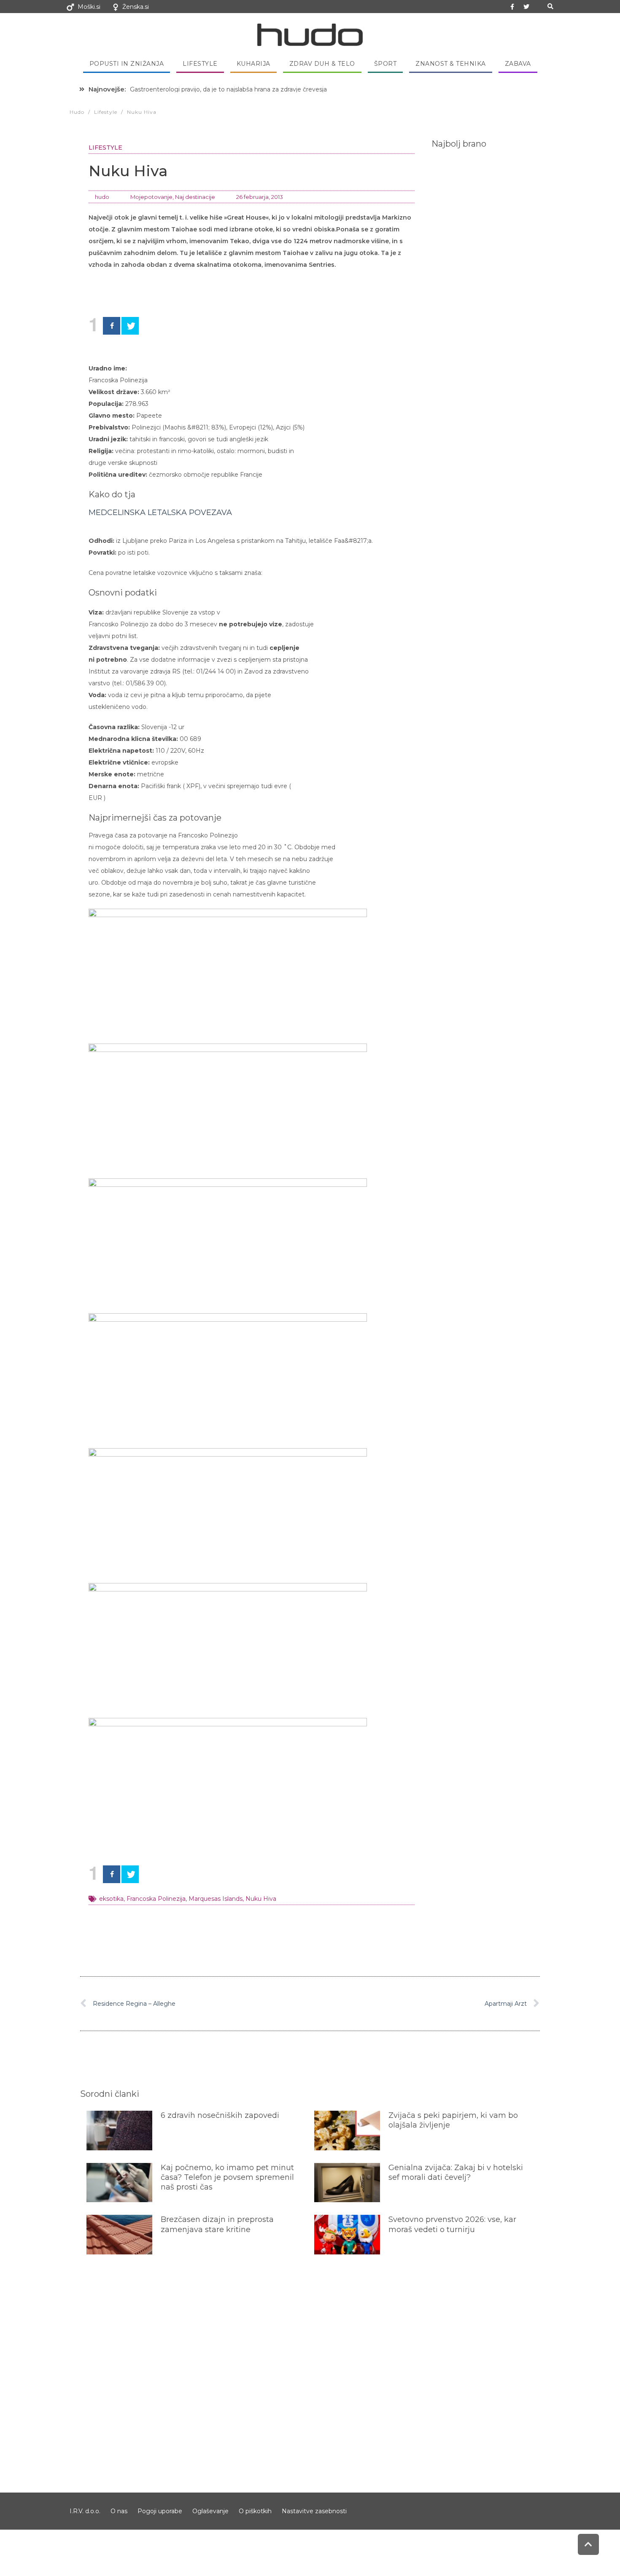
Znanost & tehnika (451, 64)
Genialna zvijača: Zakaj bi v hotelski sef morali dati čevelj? (456, 2172)
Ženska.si (136, 7)
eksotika (111, 1899)
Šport (385, 64)
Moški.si (89, 7)
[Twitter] (526, 7)
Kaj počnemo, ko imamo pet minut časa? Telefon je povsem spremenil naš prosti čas (227, 2178)
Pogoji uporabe (160, 2511)
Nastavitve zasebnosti (314, 2511)
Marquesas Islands (216, 1899)
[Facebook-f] (512, 7)
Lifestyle (200, 64)
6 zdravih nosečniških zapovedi (220, 2115)
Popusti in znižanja (127, 64)
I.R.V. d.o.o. (85, 2511)
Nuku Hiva (261, 1899)
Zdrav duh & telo (322, 64)
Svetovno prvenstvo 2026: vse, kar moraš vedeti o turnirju (452, 2224)
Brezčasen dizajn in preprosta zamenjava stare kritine (217, 2224)
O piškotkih (255, 2511)
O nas (119, 2511)
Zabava (518, 64)
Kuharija (253, 64)
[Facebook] (112, 326)
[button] (550, 7)
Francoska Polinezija (156, 1899)
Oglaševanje (210, 2511)
